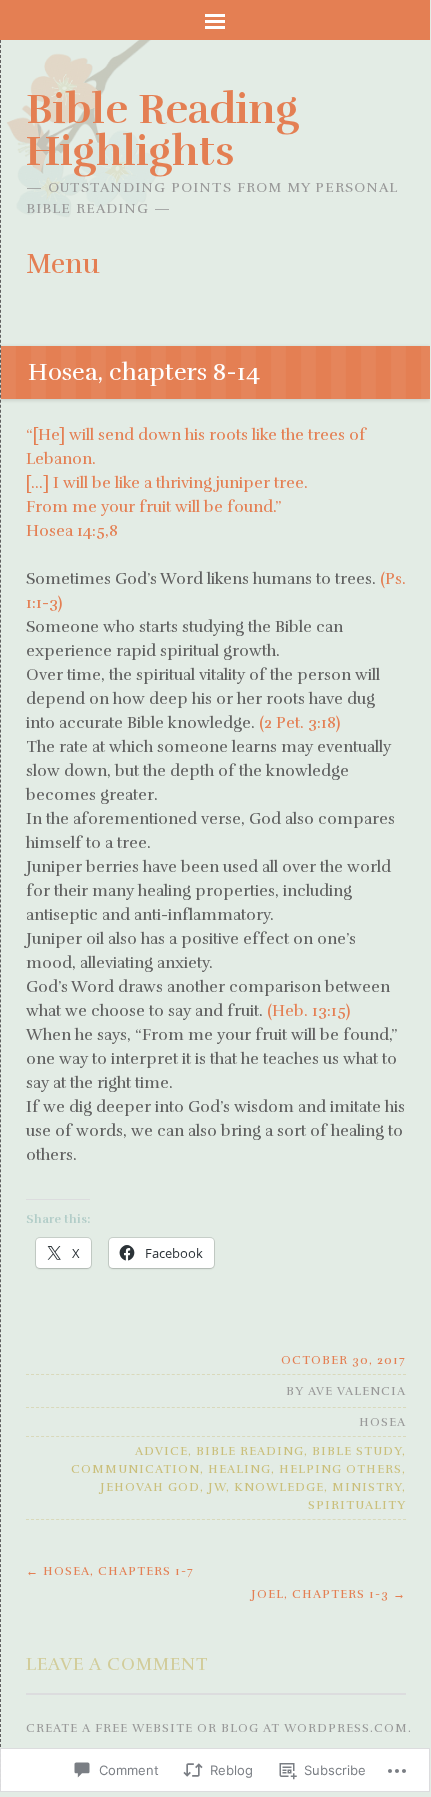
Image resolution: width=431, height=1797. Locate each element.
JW (217, 1487)
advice (161, 1451)
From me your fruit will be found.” (153, 507)
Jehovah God (150, 1487)
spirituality (357, 1505)
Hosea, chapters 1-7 (110, 1571)
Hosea (382, 1422)
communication (135, 1469)
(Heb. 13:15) (308, 1011)
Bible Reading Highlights (162, 130)
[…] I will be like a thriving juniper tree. (167, 483)
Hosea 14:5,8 (72, 531)
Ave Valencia (357, 1391)
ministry (367, 1487)
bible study (357, 1451)
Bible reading (250, 1451)
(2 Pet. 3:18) (299, 723)
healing (239, 1469)
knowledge (279, 1487)
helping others (340, 1469)
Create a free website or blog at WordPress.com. (219, 1728)
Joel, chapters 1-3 (328, 1594)
